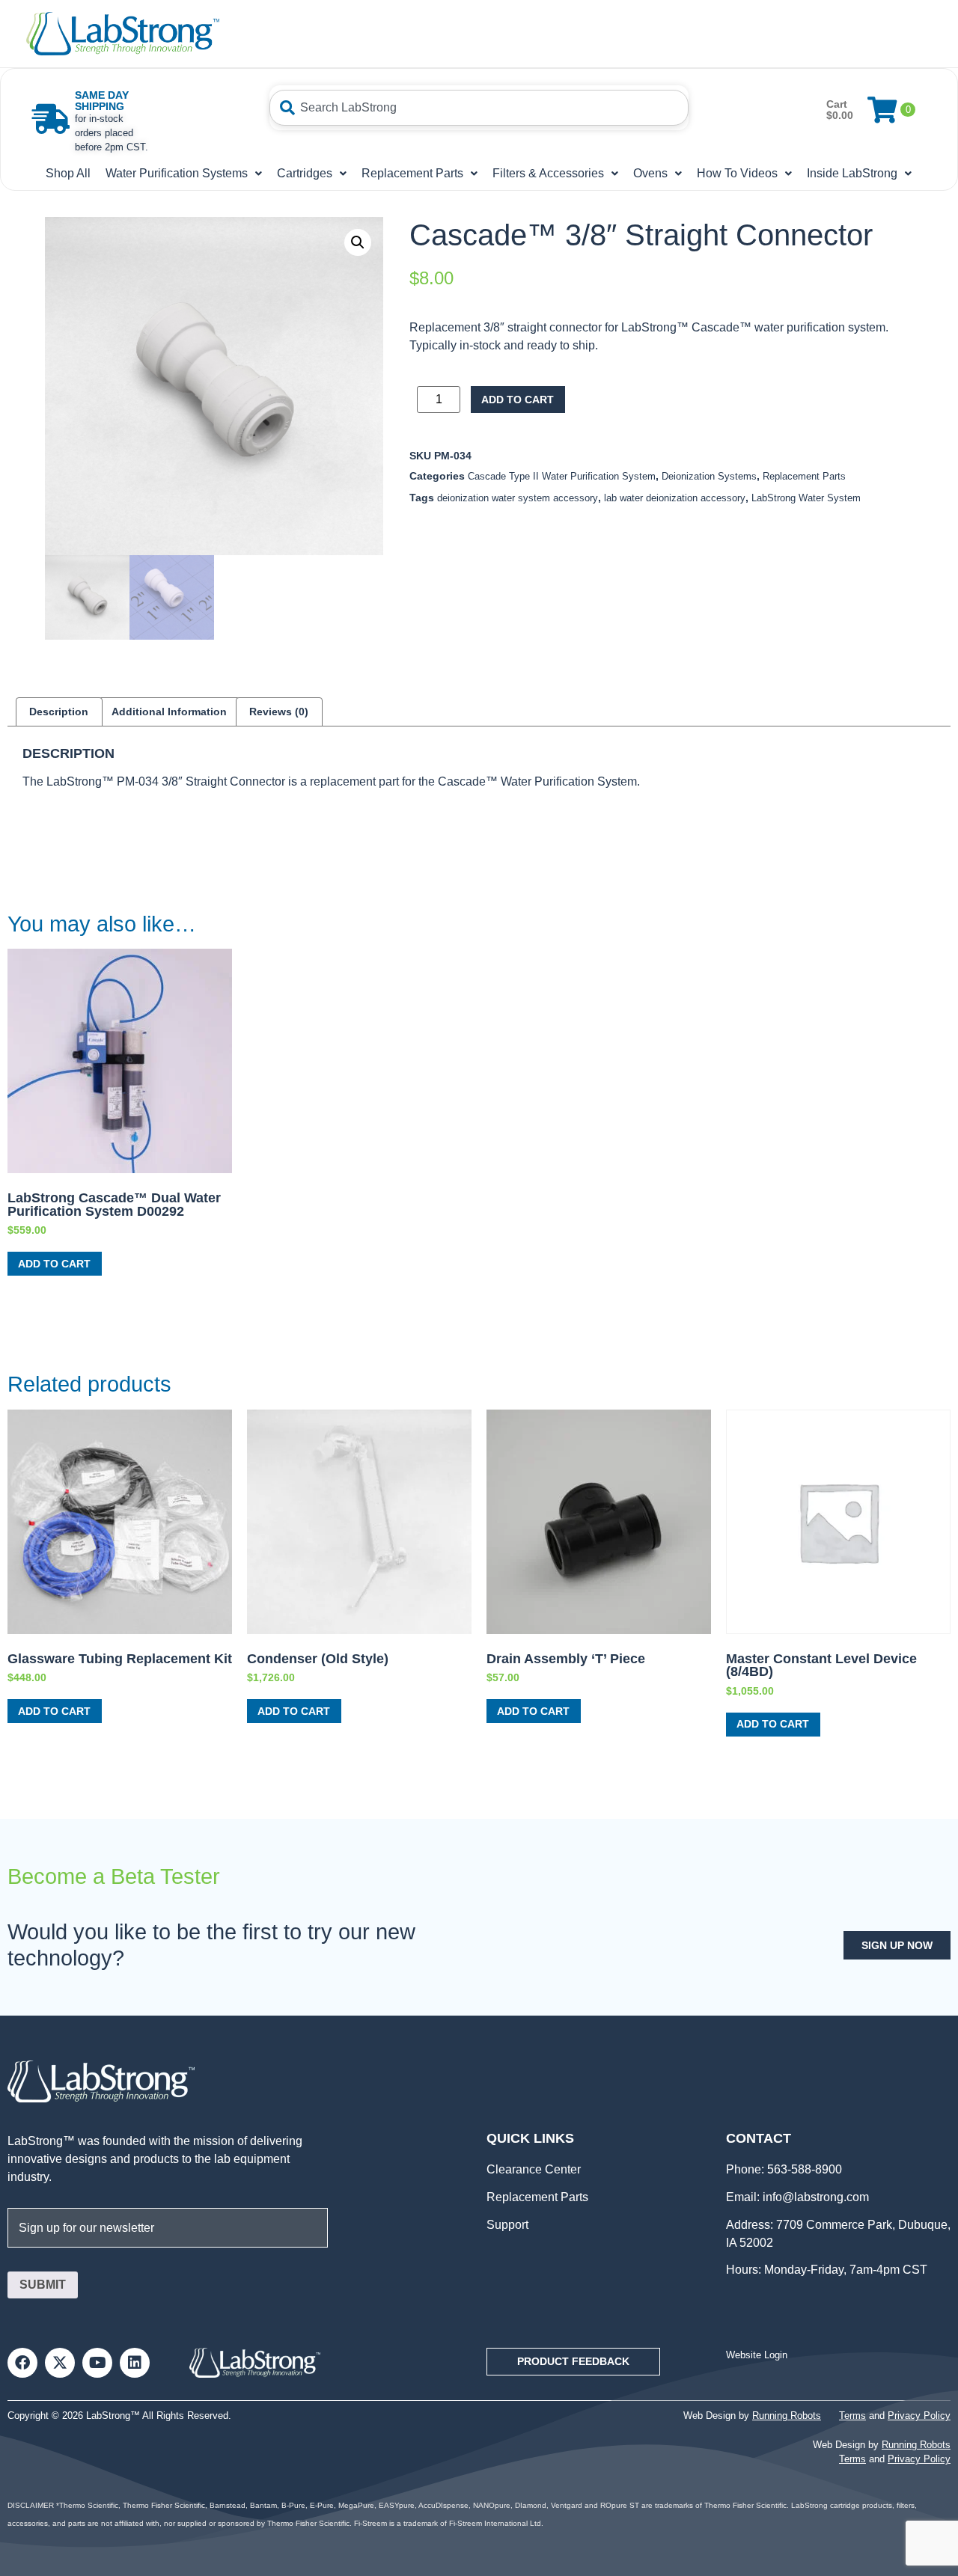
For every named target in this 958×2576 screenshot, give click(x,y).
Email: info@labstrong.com (797, 2197)
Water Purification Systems (177, 173)
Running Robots (787, 2416)
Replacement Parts (412, 173)
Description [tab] (59, 712)
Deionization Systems (709, 476)
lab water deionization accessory (675, 498)
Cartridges (305, 173)
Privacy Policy (919, 2416)
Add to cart (518, 400)
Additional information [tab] (169, 712)
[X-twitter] (60, 2363)
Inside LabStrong (852, 173)
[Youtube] (97, 2363)
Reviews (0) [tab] (279, 712)
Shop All (68, 173)
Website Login (757, 2355)
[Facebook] (22, 2363)
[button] (358, 242)
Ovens (650, 173)
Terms (852, 2416)
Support (507, 2225)
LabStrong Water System (806, 498)
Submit (43, 2285)
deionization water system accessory (518, 498)
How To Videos (737, 173)
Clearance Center (534, 2169)
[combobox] (479, 108)
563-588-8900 (803, 2169)
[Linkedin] (135, 2363)
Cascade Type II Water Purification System (562, 476)
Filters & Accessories (548, 173)
